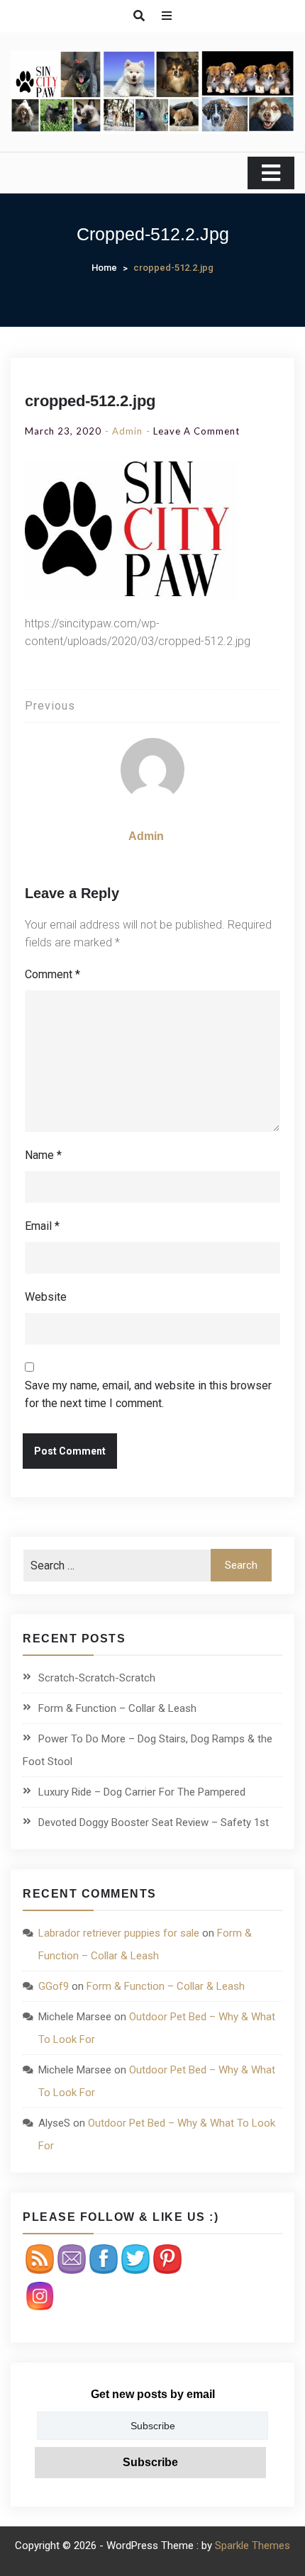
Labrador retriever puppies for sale (119, 1933)
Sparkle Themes (253, 2546)
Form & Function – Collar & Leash (117, 1708)
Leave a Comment (196, 431)
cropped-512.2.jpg (90, 401)
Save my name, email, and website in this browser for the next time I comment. (148, 1394)
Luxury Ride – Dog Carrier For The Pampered (142, 1792)
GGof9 (54, 1986)
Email (42, 1226)
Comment (52, 974)
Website (46, 1297)
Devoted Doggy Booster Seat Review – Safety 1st (154, 1822)
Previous (50, 706)
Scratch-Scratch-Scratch (97, 1678)
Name (43, 1155)
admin (127, 431)
